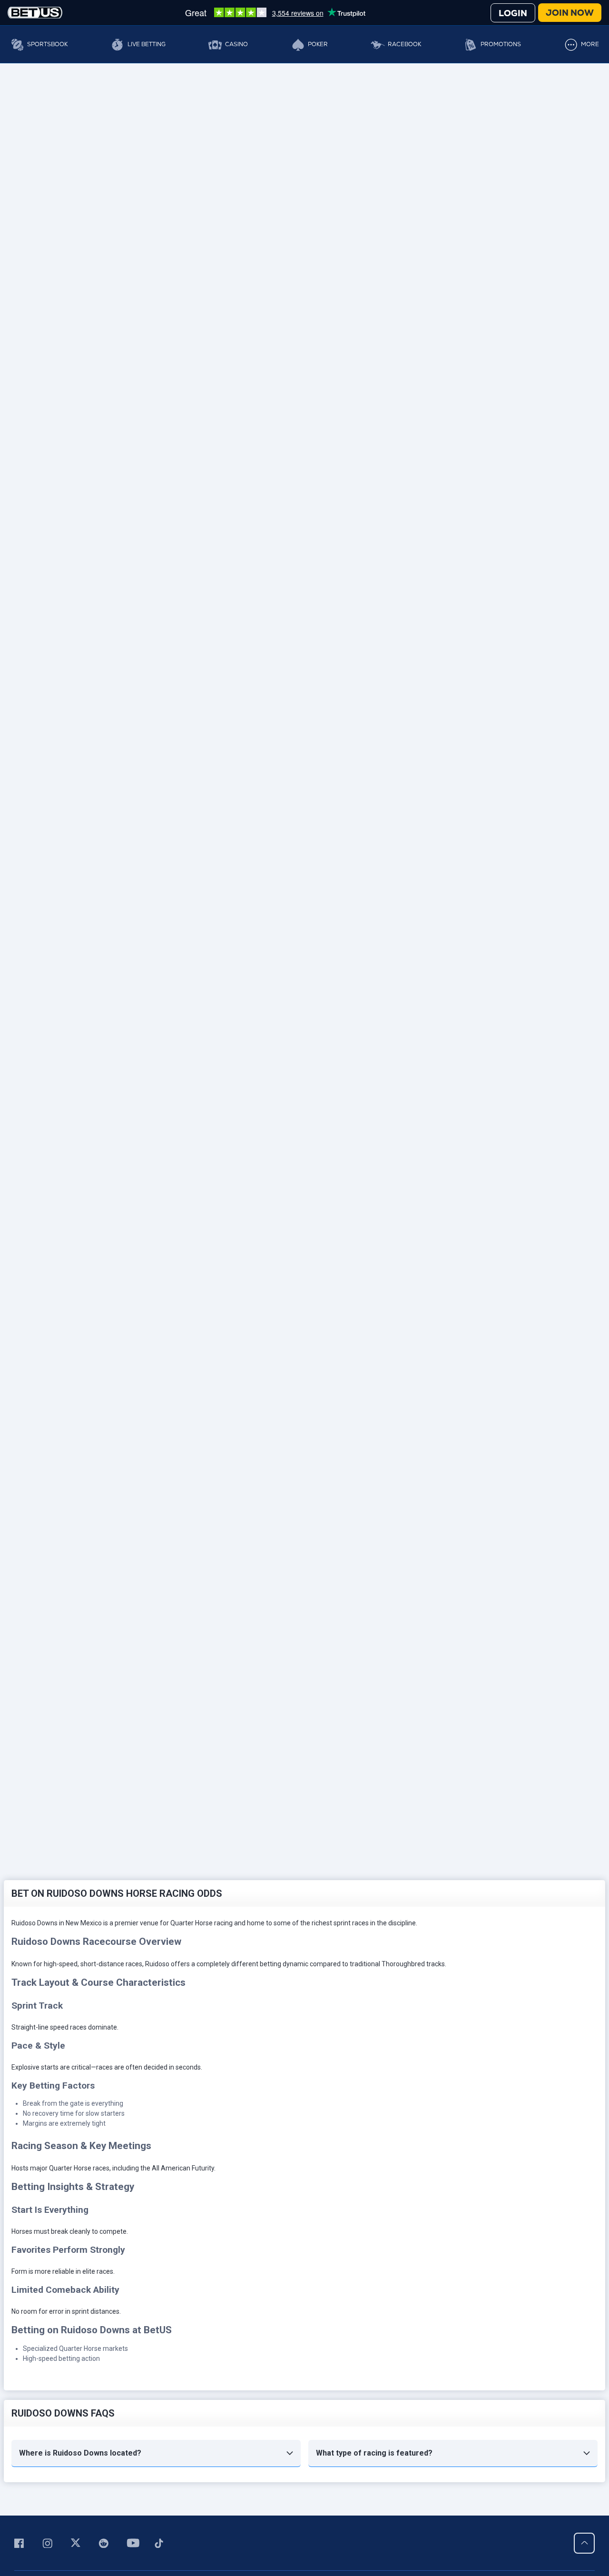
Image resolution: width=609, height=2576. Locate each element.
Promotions (501, 44)
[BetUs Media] (21, 2543)
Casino (236, 44)
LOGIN (513, 13)
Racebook (404, 44)
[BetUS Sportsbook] (35, 13)
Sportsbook (47, 44)
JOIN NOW (570, 13)
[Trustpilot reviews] (275, 12)
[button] (156, 2453)
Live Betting (147, 44)
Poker (318, 44)
